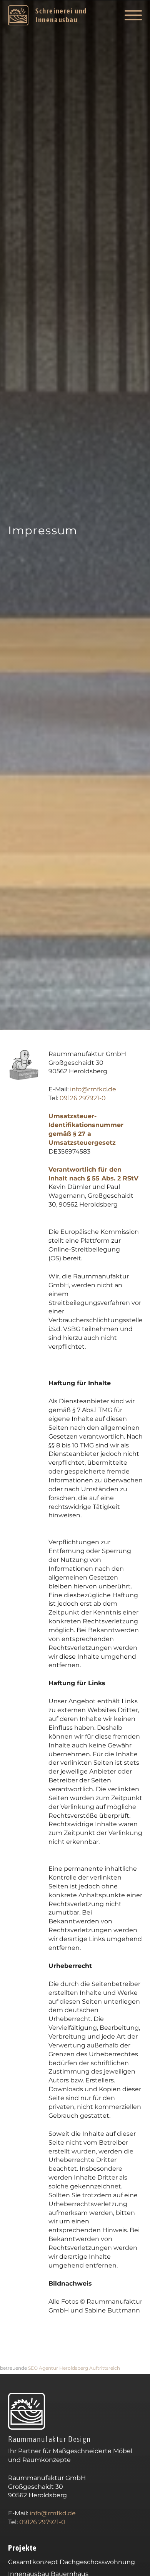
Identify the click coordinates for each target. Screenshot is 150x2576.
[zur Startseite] (27, 2412)
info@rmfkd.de (93, 1089)
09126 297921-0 (83, 1098)
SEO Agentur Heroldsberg (58, 2368)
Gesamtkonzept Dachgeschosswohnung (72, 2562)
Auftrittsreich (105, 2368)
